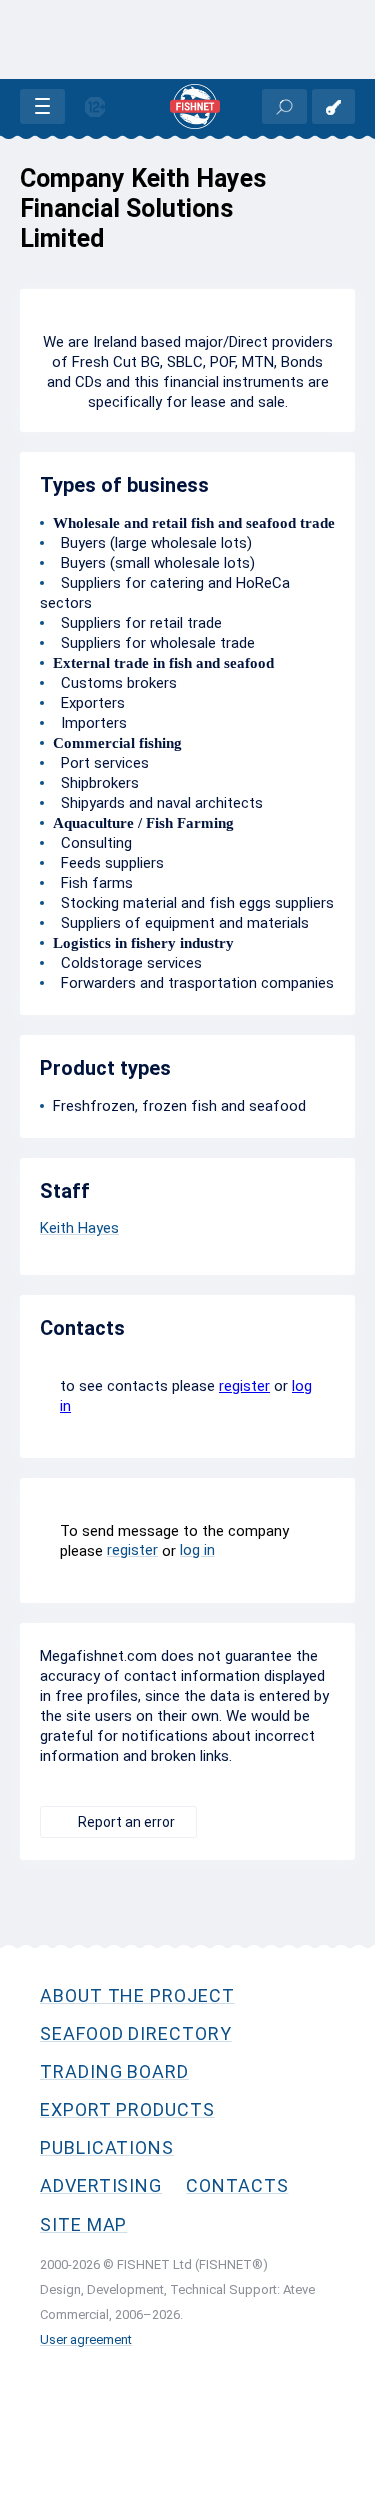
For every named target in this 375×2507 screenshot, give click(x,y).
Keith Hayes (79, 1228)
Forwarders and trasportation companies (193, 983)
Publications (107, 2147)
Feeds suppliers (108, 863)
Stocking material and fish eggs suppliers (193, 903)
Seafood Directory (136, 2033)
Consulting (92, 843)
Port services (101, 763)
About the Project (137, 1995)
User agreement (86, 2339)
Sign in (333, 106)
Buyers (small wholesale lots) (154, 563)
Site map (83, 2224)
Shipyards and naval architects (158, 803)
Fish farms (93, 883)
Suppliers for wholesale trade (154, 643)
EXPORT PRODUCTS (127, 2109)
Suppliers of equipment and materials (181, 923)
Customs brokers (115, 683)
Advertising (101, 2185)
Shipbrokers (96, 783)
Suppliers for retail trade (137, 623)
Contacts (237, 2185)
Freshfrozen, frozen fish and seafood (179, 1106)
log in (197, 1550)
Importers (90, 723)
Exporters (89, 703)
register (244, 1386)
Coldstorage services (127, 963)
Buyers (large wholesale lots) (152, 543)
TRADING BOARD (114, 2071)
